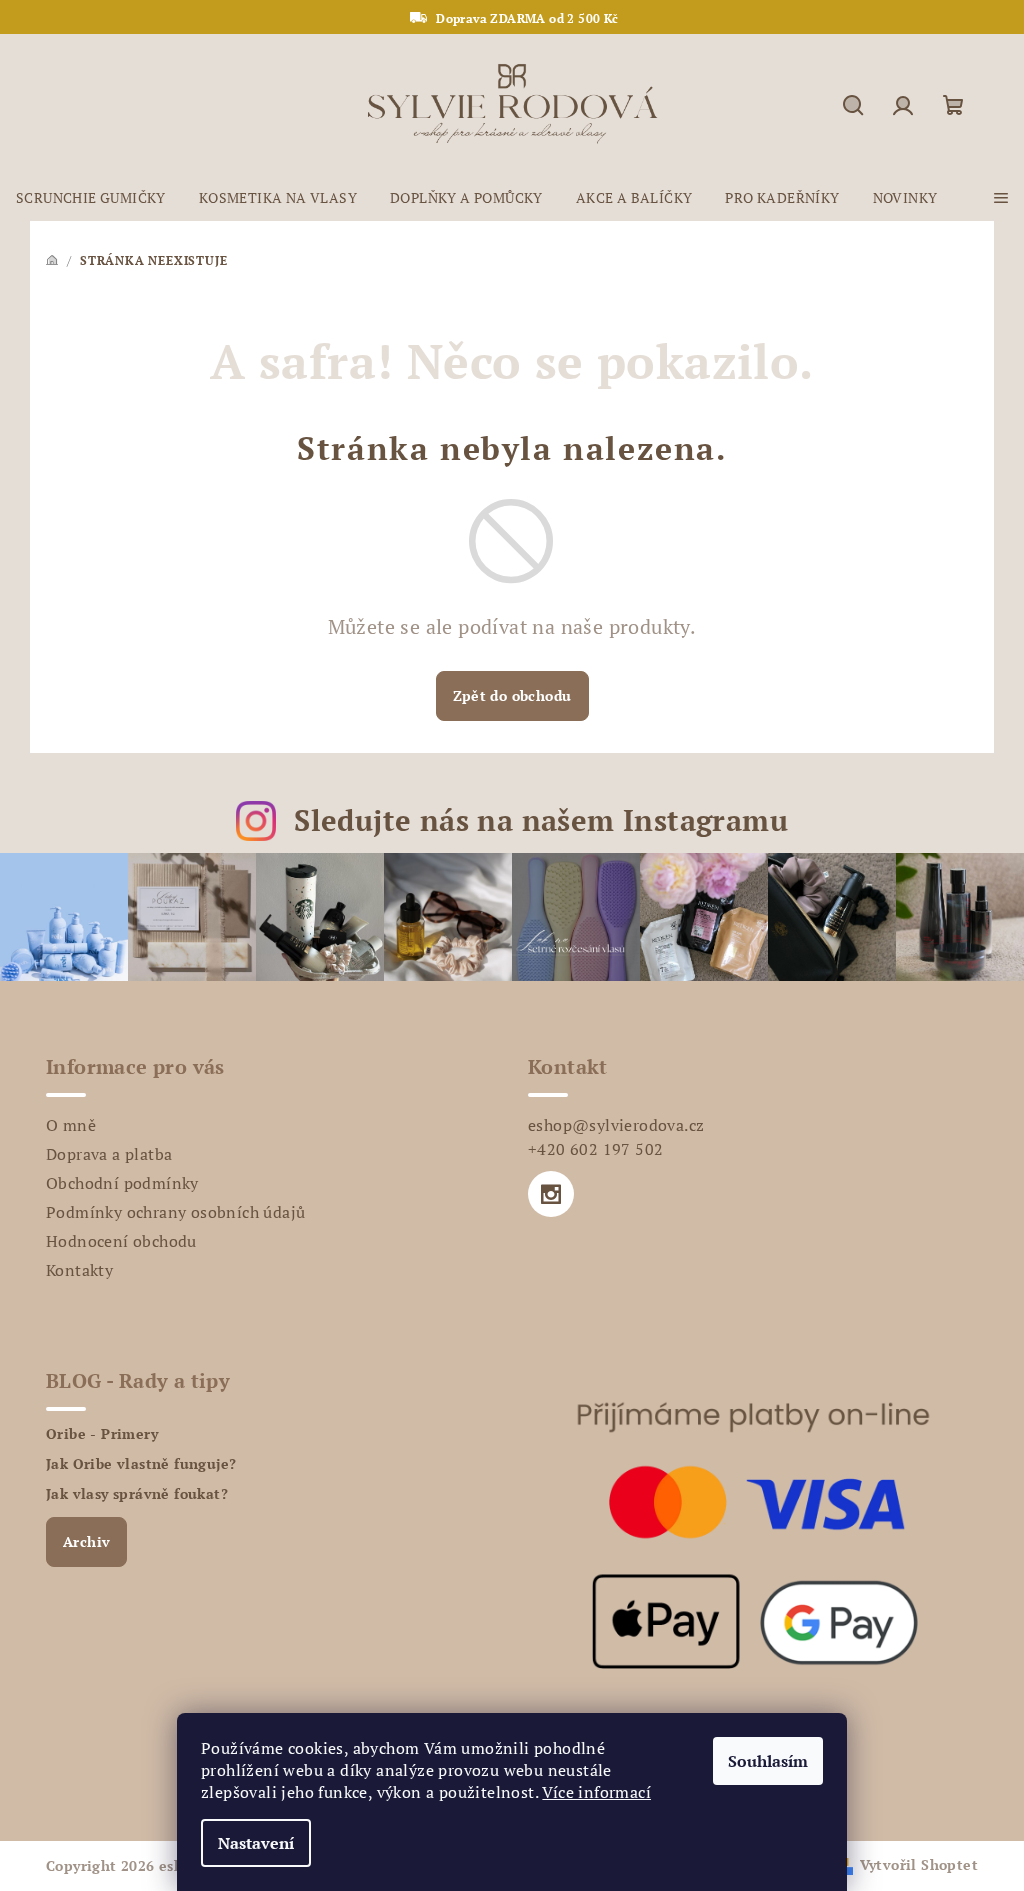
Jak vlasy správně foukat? (137, 1494)
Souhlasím (768, 1761)
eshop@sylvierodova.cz (616, 1125)
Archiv (86, 1541)
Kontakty (79, 1270)
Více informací (596, 1792)
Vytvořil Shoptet (919, 1864)
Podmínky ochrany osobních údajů (175, 1212)
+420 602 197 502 (595, 1149)
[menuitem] (91, 198)
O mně (71, 1125)
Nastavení (256, 1843)
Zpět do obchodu (512, 695)
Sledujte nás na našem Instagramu (541, 820)
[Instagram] (551, 1194)
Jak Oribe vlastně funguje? (141, 1464)
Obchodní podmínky (122, 1183)
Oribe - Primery (102, 1434)
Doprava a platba (109, 1154)
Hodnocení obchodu (121, 1241)
